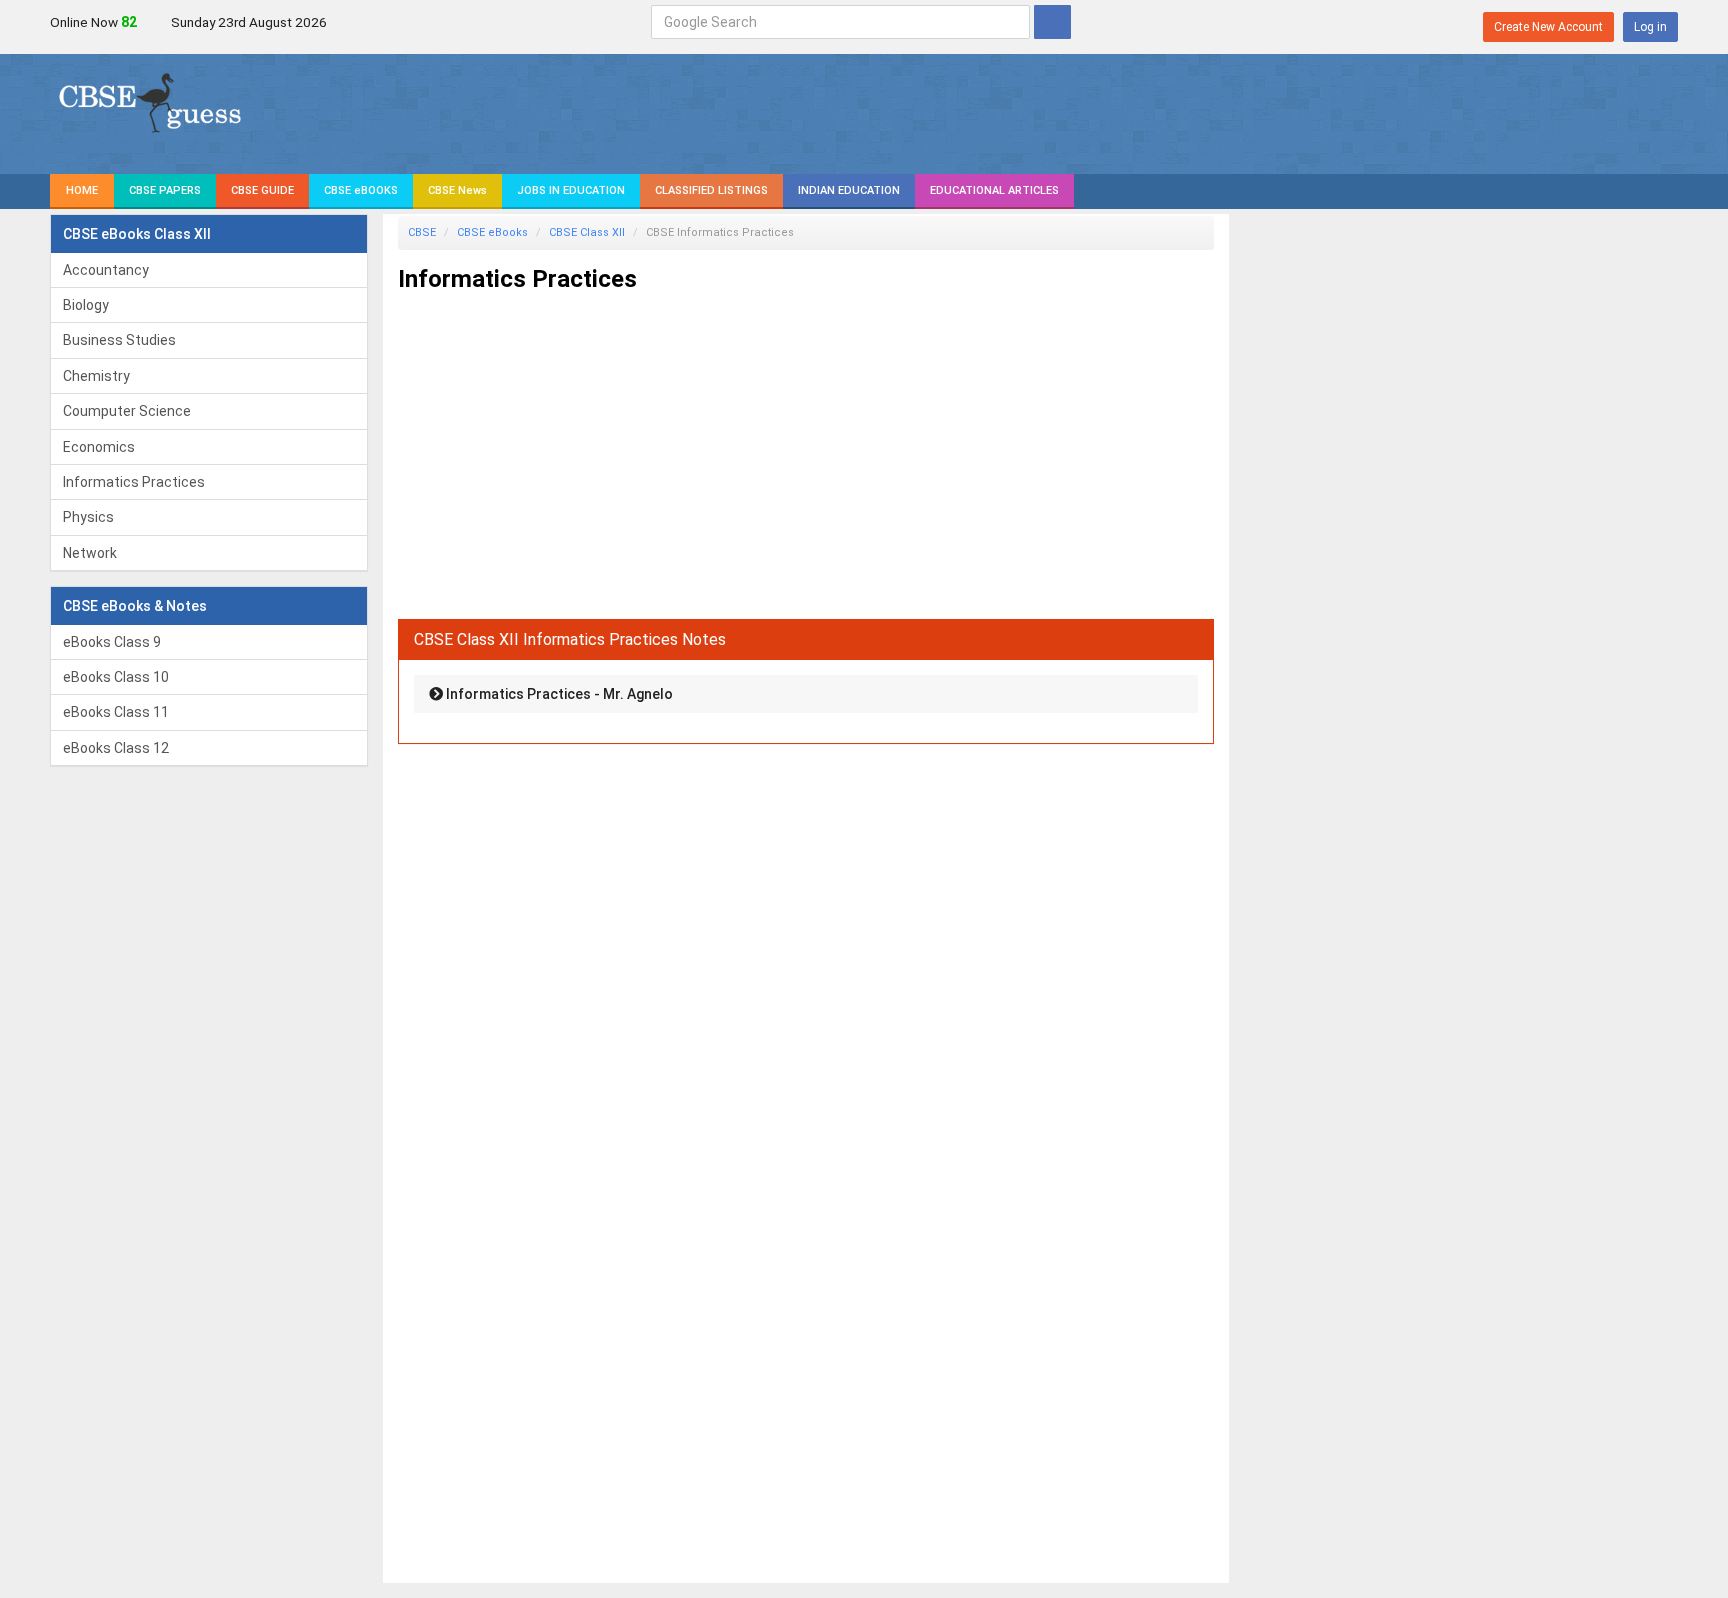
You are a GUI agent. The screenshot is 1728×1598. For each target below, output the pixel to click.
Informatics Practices (134, 482)
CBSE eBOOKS (361, 190)
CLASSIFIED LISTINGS (711, 190)
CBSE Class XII (587, 232)
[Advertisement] (806, 448)
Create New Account (1548, 27)
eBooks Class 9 (112, 642)
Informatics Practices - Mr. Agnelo (558, 694)
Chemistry (96, 376)
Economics (99, 447)
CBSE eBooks (492, 232)
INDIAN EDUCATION (849, 190)
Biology (86, 305)
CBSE (422, 232)
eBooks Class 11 (116, 712)
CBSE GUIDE (262, 190)
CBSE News (457, 190)
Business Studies (119, 340)
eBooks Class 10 (116, 677)
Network (90, 553)
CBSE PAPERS (165, 190)
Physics (88, 517)
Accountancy (106, 270)
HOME (82, 190)
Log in (1650, 27)
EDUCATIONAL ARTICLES (994, 190)
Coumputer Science (127, 411)
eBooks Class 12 (116, 748)
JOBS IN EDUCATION (571, 190)
